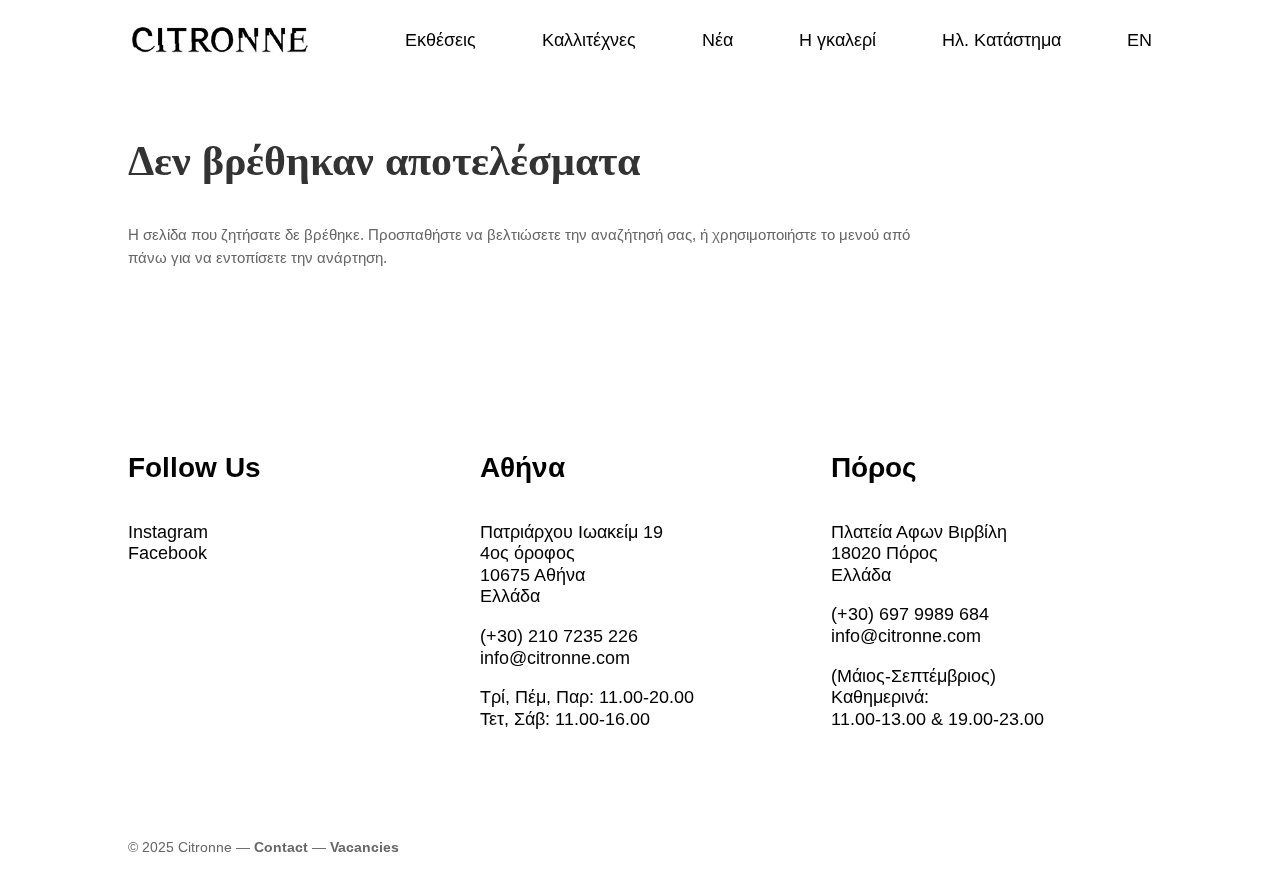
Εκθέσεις (440, 41)
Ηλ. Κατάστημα (1001, 41)
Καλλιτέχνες (589, 41)
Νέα (717, 41)
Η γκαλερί (837, 41)
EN (1139, 41)
